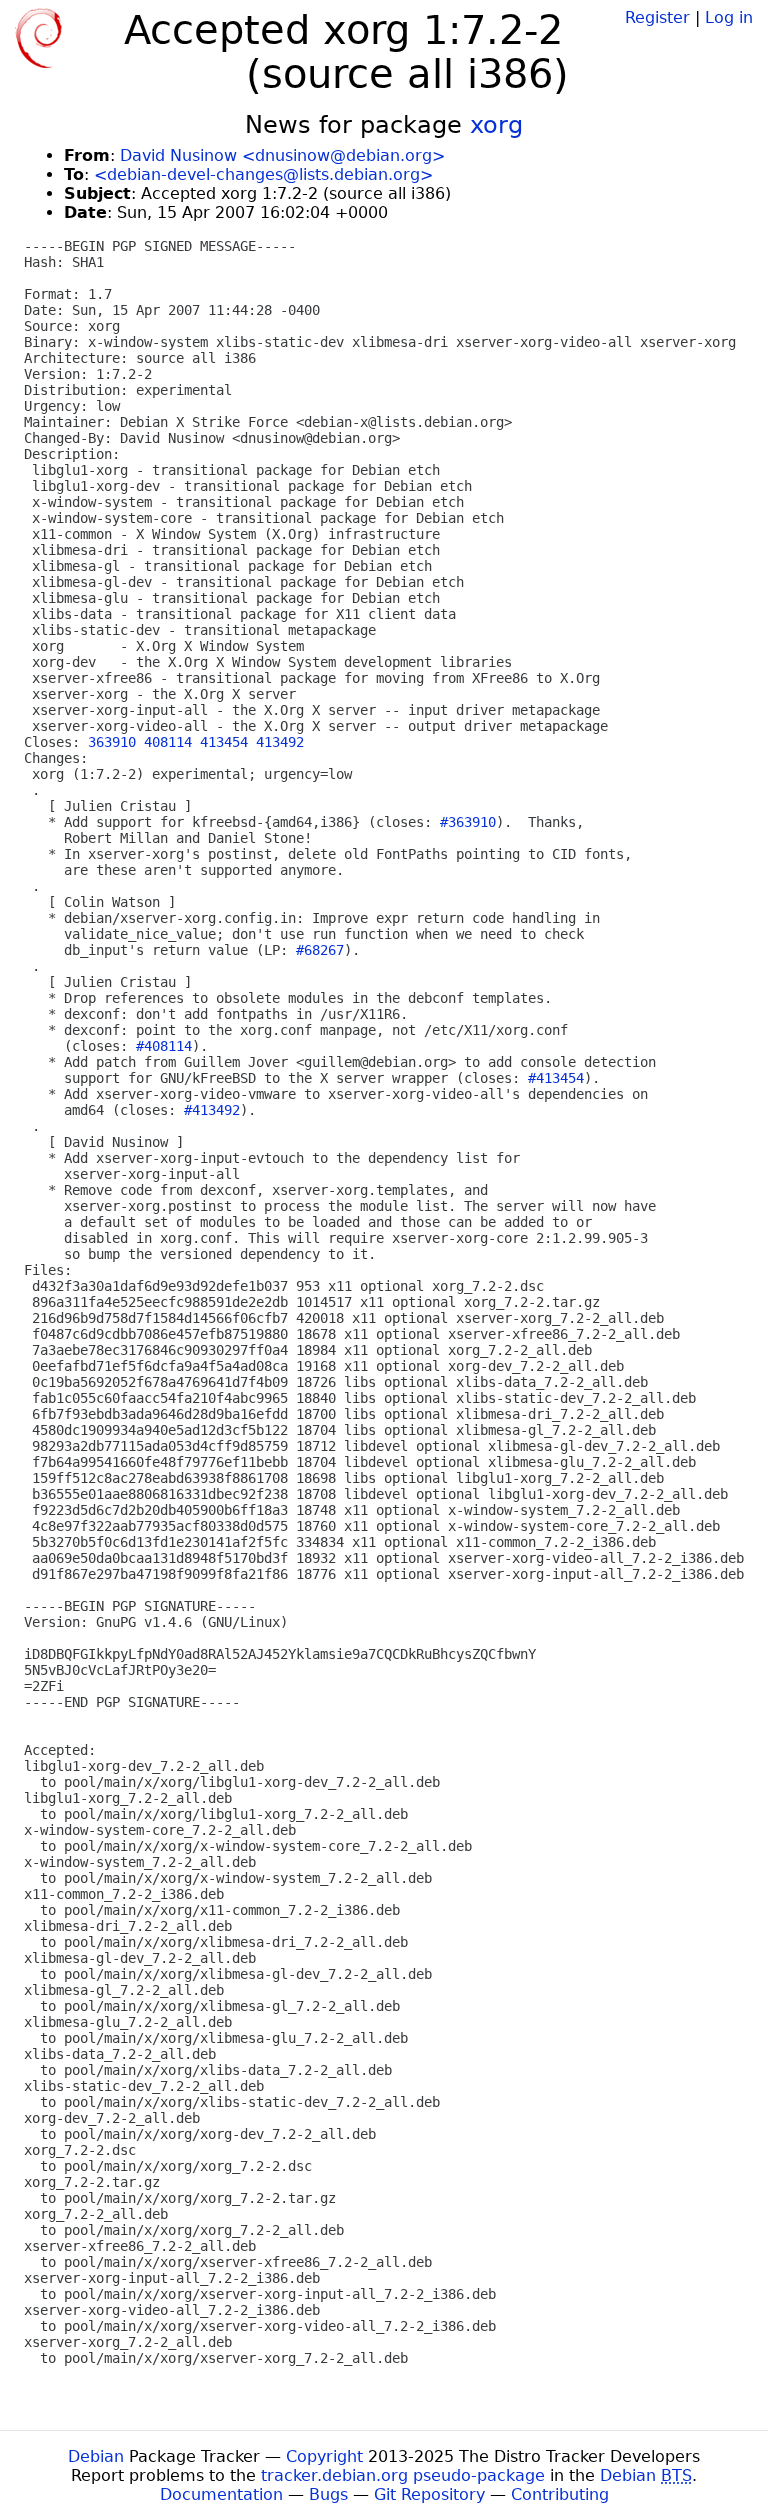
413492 (280, 742)
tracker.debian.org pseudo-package (403, 2475)
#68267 (320, 950)
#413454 (556, 1078)
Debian (96, 2456)
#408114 (164, 1046)
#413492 (212, 1110)
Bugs (328, 2494)
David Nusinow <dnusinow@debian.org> (282, 155)
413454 (224, 742)
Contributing (560, 2494)
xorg (496, 125)
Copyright (324, 2456)
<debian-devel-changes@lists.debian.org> (263, 174)
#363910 (468, 822)
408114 (168, 742)
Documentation (221, 2494)
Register (657, 17)
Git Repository (429, 2494)
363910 (112, 742)
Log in (729, 17)
